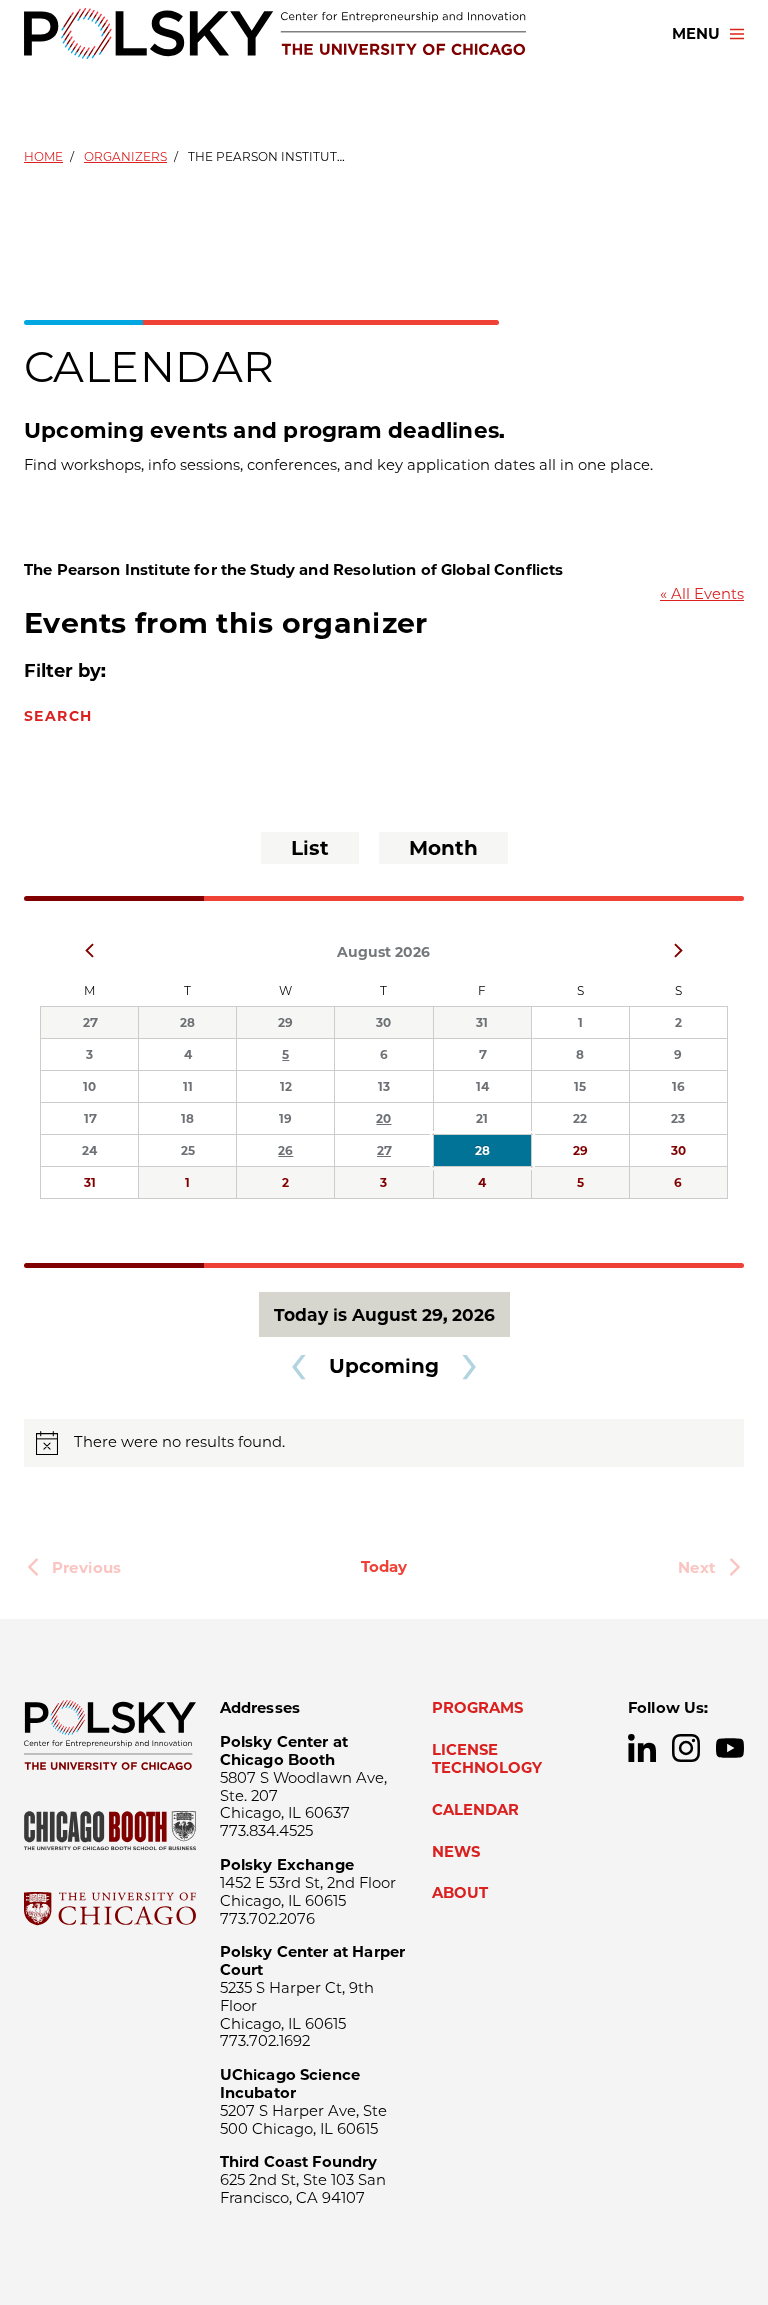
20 (383, 1118)
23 (678, 1118)
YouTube (730, 1748)
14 (482, 1086)
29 (285, 1022)
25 (188, 1150)
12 (286, 1086)
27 (90, 1022)
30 (383, 1022)
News (456, 1852)
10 (89, 1086)
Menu (696, 34)
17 (90, 1118)
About (460, 1893)
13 (384, 1086)
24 (89, 1150)
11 (188, 1086)
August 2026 (383, 952)
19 (285, 1118)
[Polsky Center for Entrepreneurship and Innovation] (275, 33)
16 (678, 1086)
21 (482, 1118)
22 (580, 1118)
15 (580, 1086)
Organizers (125, 156)
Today (384, 1566)
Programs (477, 1708)
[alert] (384, 1443)
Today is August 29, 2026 (384, 1314)
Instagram (686, 1748)
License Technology (487, 1759)
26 (285, 1150)
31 (482, 1022)
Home (43, 156)
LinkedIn (642, 1748)
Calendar (475, 1810)
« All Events (702, 594)
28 (187, 1022)
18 (187, 1118)
